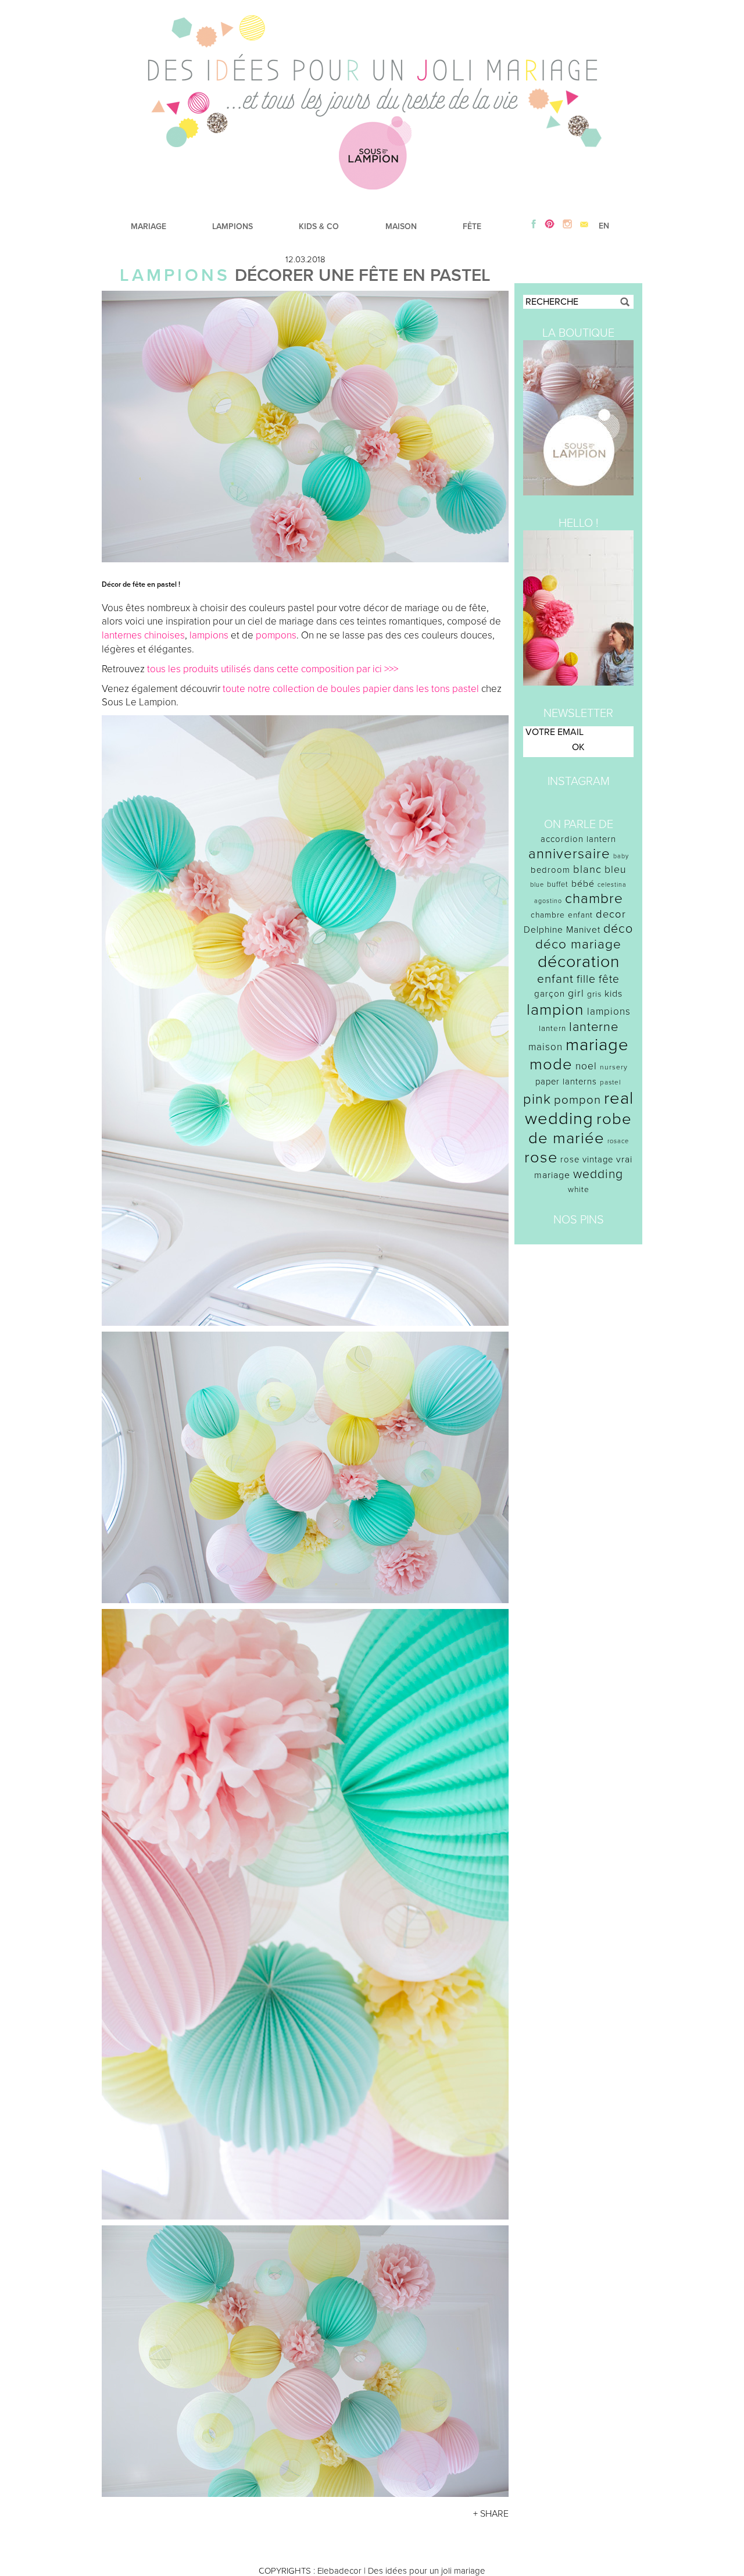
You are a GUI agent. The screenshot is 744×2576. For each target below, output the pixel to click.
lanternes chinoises (143, 635)
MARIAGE (149, 226)
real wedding (579, 1108)
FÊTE (472, 226)
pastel (611, 1082)
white (579, 1189)
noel (586, 1066)
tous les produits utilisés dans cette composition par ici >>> (273, 669)
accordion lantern (578, 839)
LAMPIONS (233, 226)
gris (594, 994)
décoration (579, 962)
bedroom (550, 870)
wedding (598, 1174)
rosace (618, 1141)
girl (576, 993)
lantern (552, 1029)
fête (609, 979)
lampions (209, 635)
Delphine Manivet (562, 930)
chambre (594, 899)
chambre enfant (562, 915)
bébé (583, 884)
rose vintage (587, 1159)
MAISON (401, 226)
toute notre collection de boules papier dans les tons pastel (351, 689)
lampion (555, 1010)
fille (586, 979)
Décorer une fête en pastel (363, 275)
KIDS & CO (319, 226)
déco (618, 929)
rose (541, 1157)
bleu (616, 870)
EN (604, 226)
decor (611, 914)
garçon (550, 994)
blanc (587, 869)
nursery (614, 1067)
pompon (577, 1100)
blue (537, 885)
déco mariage (578, 944)
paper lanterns (566, 1082)
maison (546, 1047)
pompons (276, 635)
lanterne (594, 1027)
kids (614, 994)
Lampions (175, 275)
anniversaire (569, 854)
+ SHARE (491, 2514)
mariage (597, 1045)
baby (621, 856)
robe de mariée (580, 1129)
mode (551, 1064)
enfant (555, 979)
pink (537, 1099)
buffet (558, 884)
